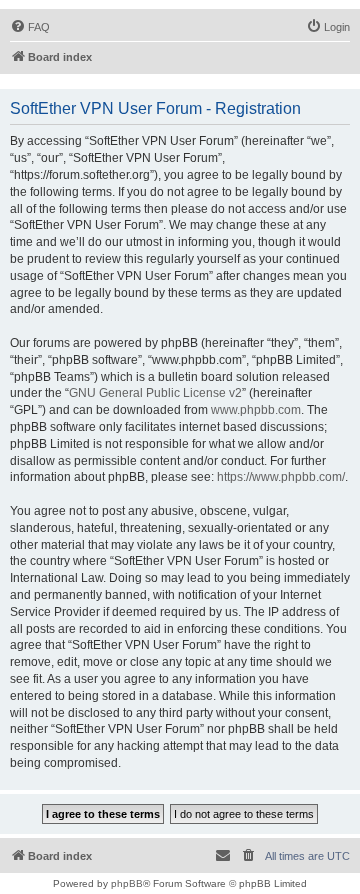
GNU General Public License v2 (155, 393)
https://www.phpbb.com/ (281, 477)
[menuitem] (30, 27)
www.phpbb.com (256, 410)
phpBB (127, 883)
